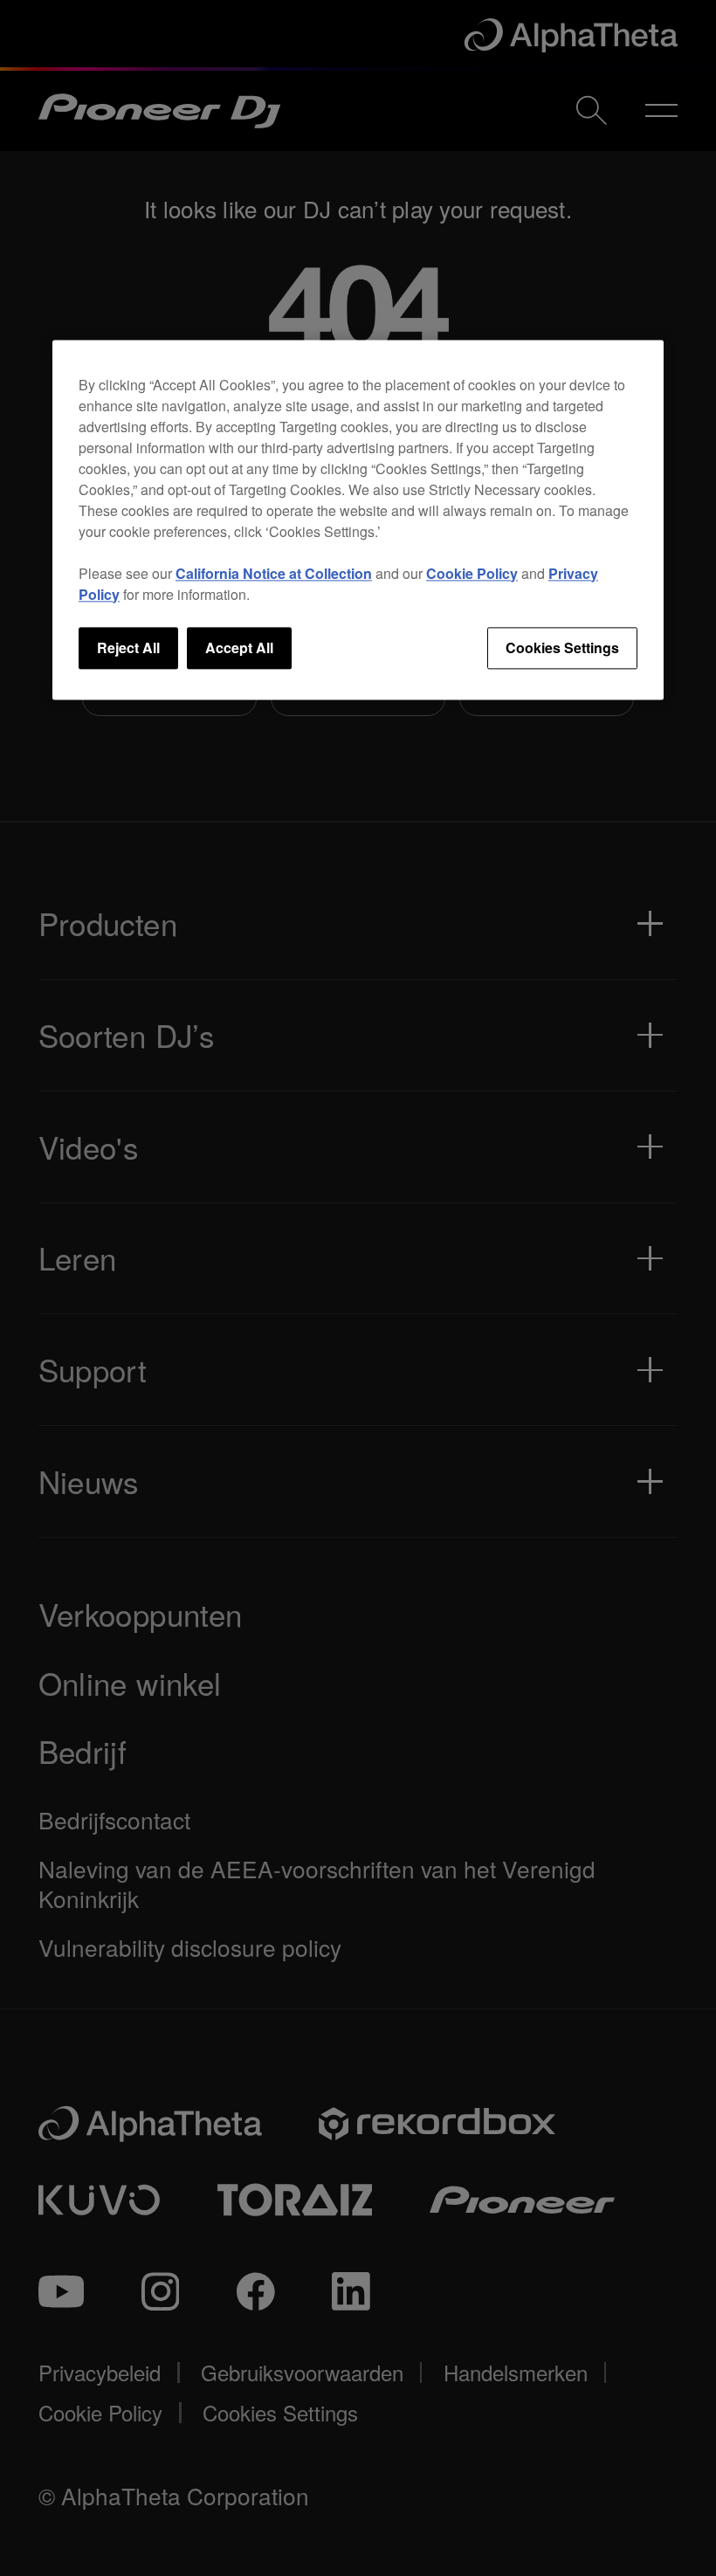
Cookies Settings (562, 647)
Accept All (239, 647)
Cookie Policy (472, 573)
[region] (358, 520)
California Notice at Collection (274, 573)
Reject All (128, 647)
